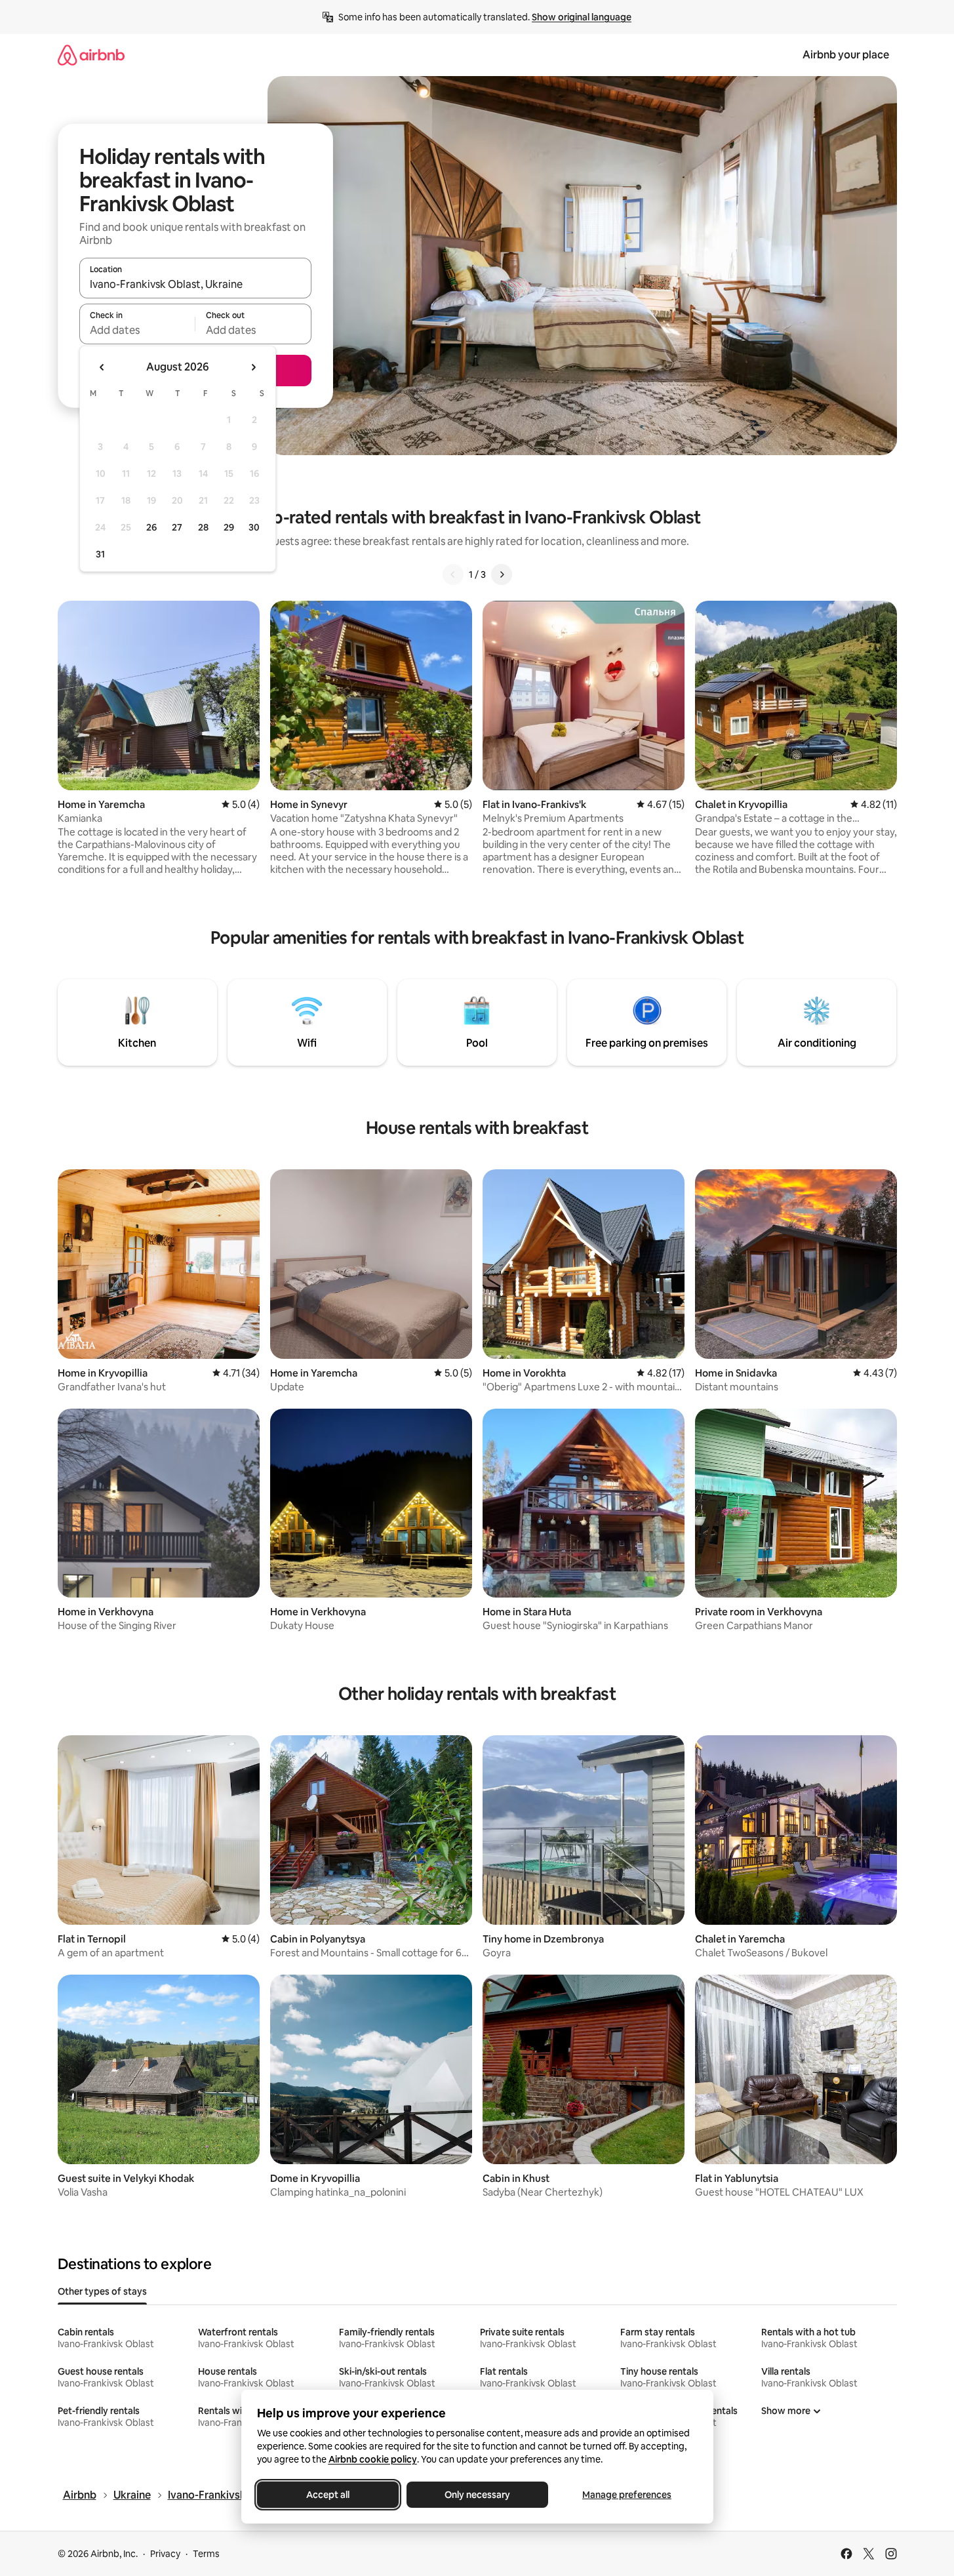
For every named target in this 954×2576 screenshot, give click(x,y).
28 (203, 527)
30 (254, 527)
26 (151, 527)
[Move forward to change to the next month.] (253, 367)
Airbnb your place (846, 55)
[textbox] (137, 330)
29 (229, 527)
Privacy (165, 2554)
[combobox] (195, 284)
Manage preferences (627, 2495)
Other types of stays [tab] (102, 2291)
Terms (206, 2554)
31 (100, 554)
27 (177, 527)
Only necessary (477, 2495)
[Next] (502, 574)
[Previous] (453, 574)
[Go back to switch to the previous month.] (102, 367)
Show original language (582, 17)
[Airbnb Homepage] (91, 55)
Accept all (328, 2495)
